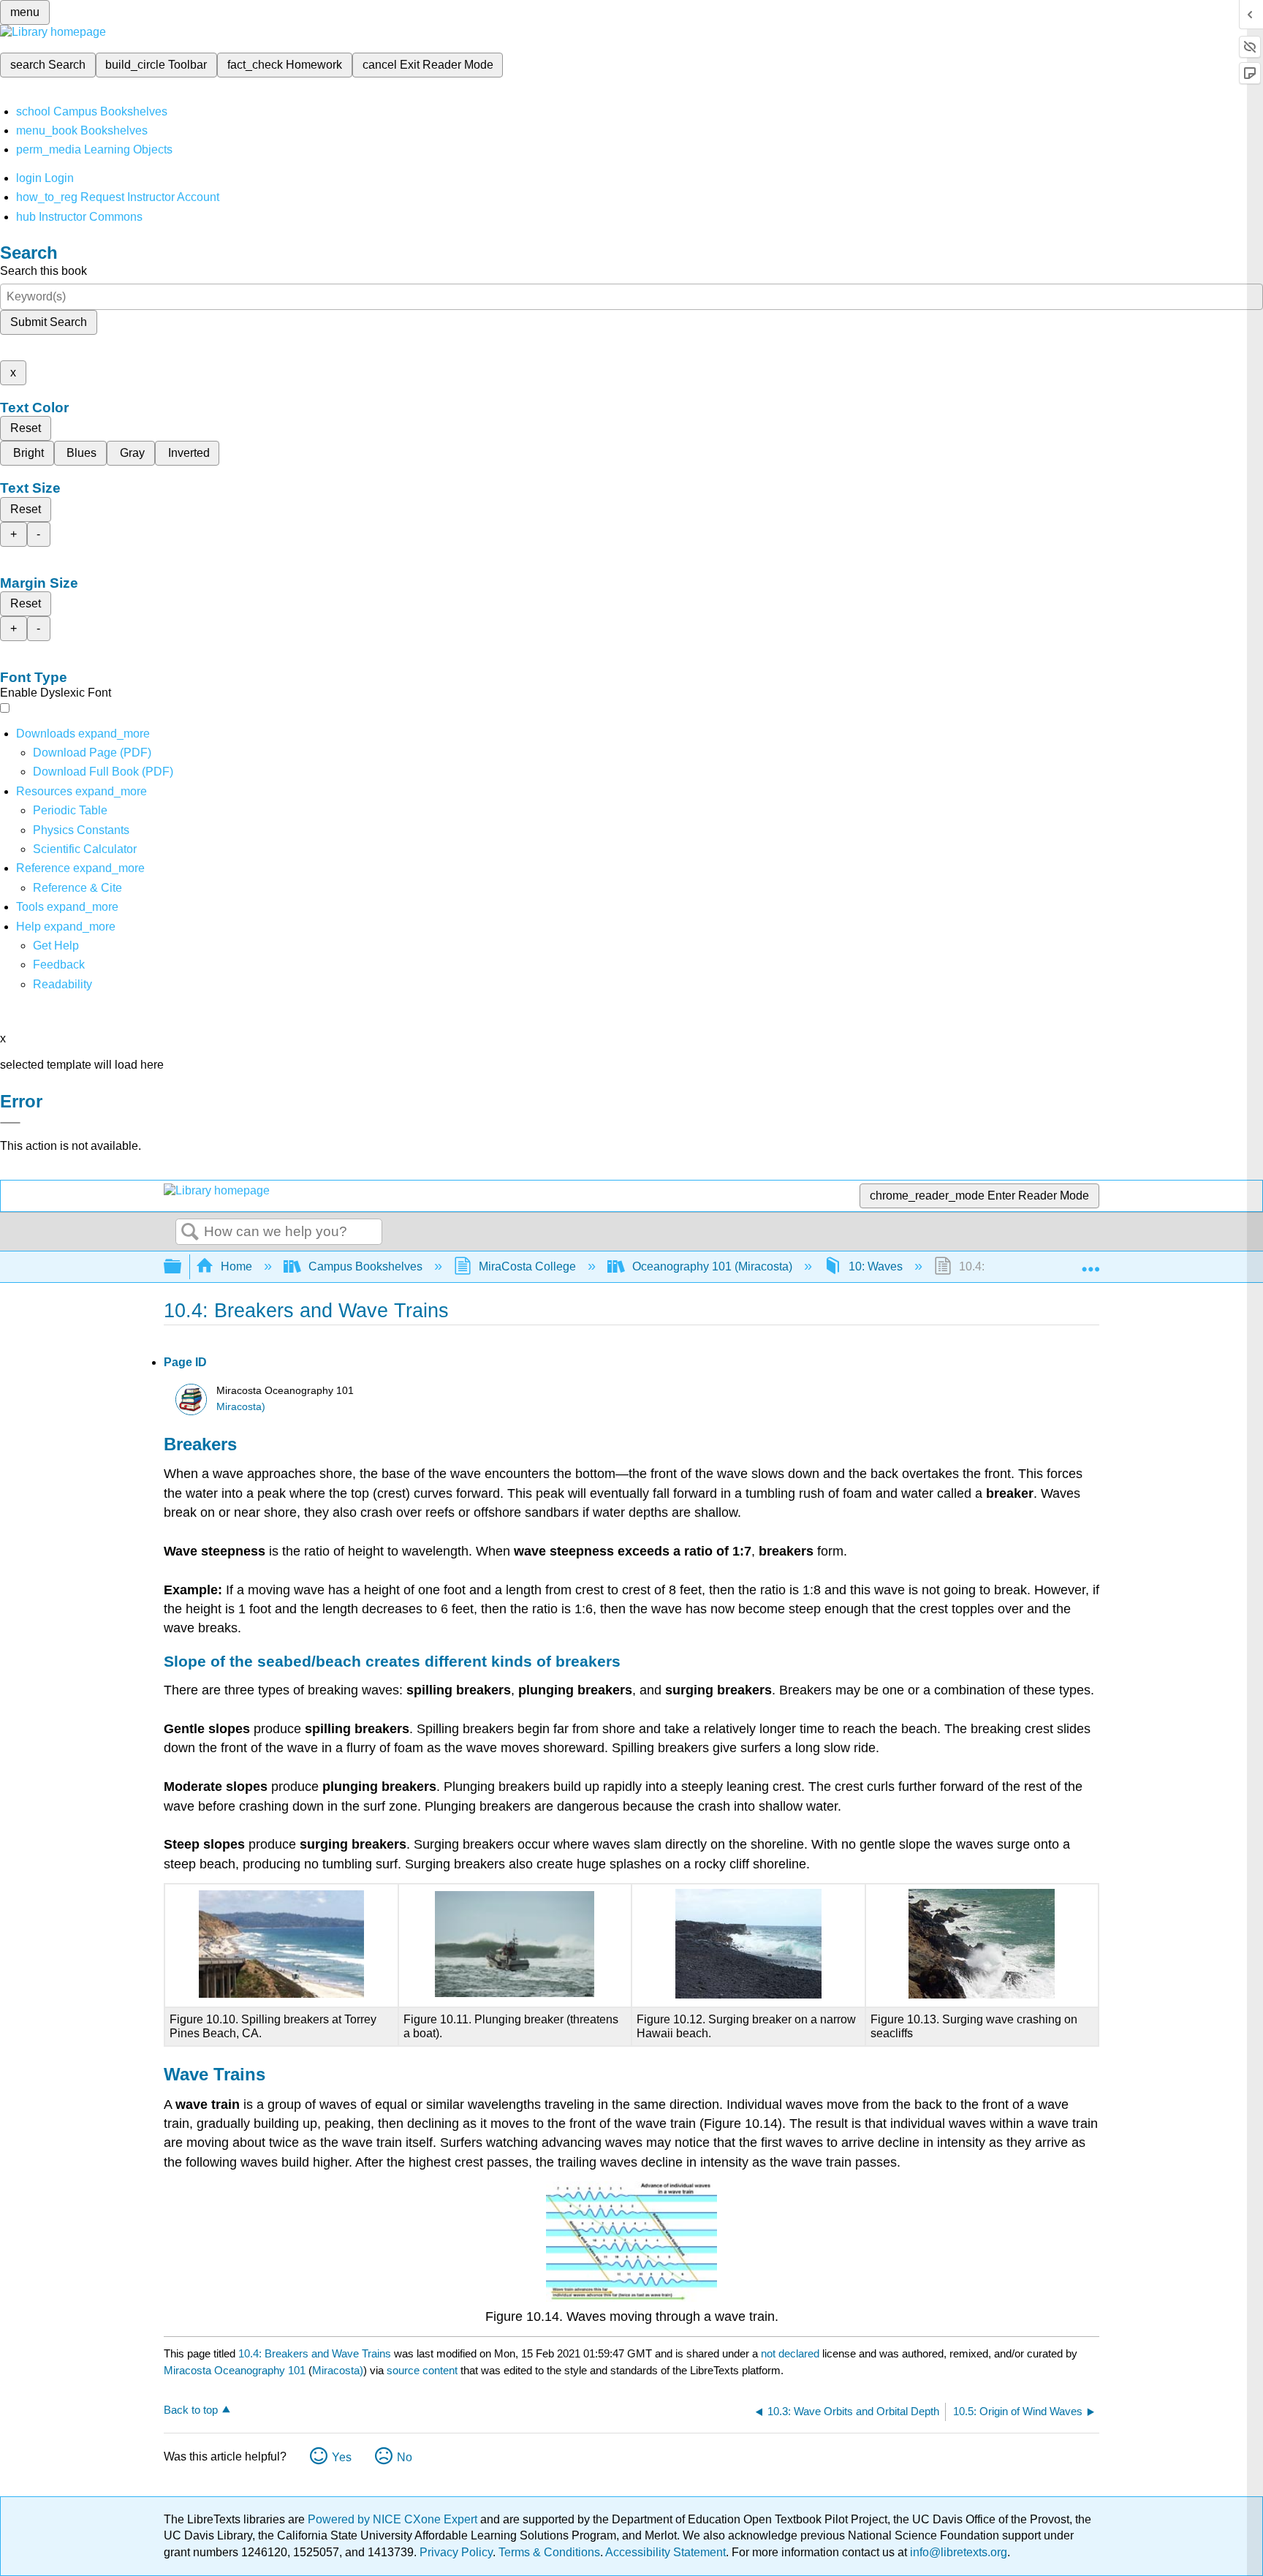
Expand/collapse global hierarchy (182, 1267)
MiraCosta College (527, 1266)
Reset (26, 428)
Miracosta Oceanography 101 (235, 2370)
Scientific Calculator (85, 849)
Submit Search (49, 322)
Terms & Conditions (549, 2552)
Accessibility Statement (665, 2552)
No (405, 2457)
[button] (59, 965)
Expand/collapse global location (1091, 1262)
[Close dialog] (10, 1123)
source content (422, 2370)
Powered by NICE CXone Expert (394, 2519)
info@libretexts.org (957, 2552)
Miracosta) (241, 1407)
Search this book (43, 271)
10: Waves (876, 1266)
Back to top (191, 2410)
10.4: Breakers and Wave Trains (315, 2353)
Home (236, 1266)
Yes (342, 2457)
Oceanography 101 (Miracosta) (712, 1266)
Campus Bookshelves (365, 1266)
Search (190, 1232)
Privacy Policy (456, 2552)
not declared (792, 2353)
